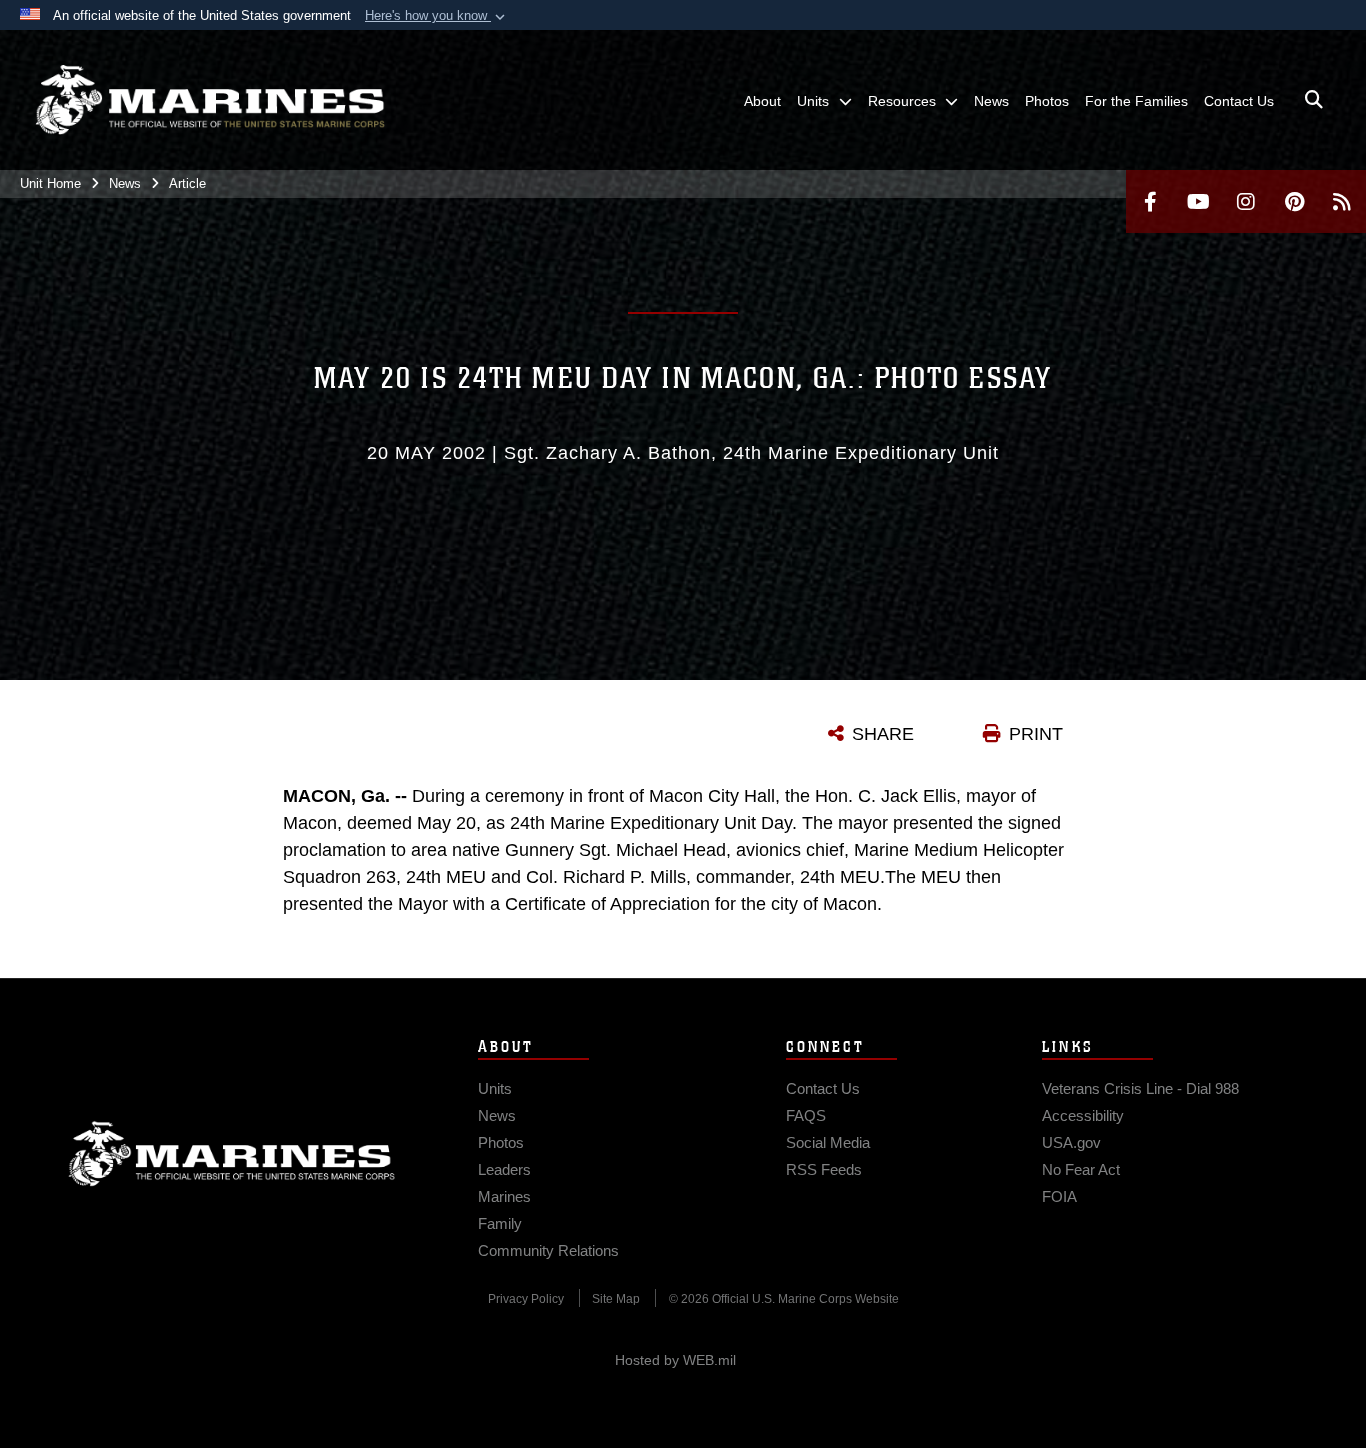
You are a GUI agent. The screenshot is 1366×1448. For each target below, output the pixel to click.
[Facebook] (1150, 201)
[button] (437, 16)
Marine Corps (232, 1154)
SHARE (883, 734)
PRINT (1036, 734)
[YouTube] (1198, 201)
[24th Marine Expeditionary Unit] (210, 100)
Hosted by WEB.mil (675, 1360)
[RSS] (1342, 201)
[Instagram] (1246, 201)
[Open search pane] (1314, 100)
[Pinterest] (1294, 201)
